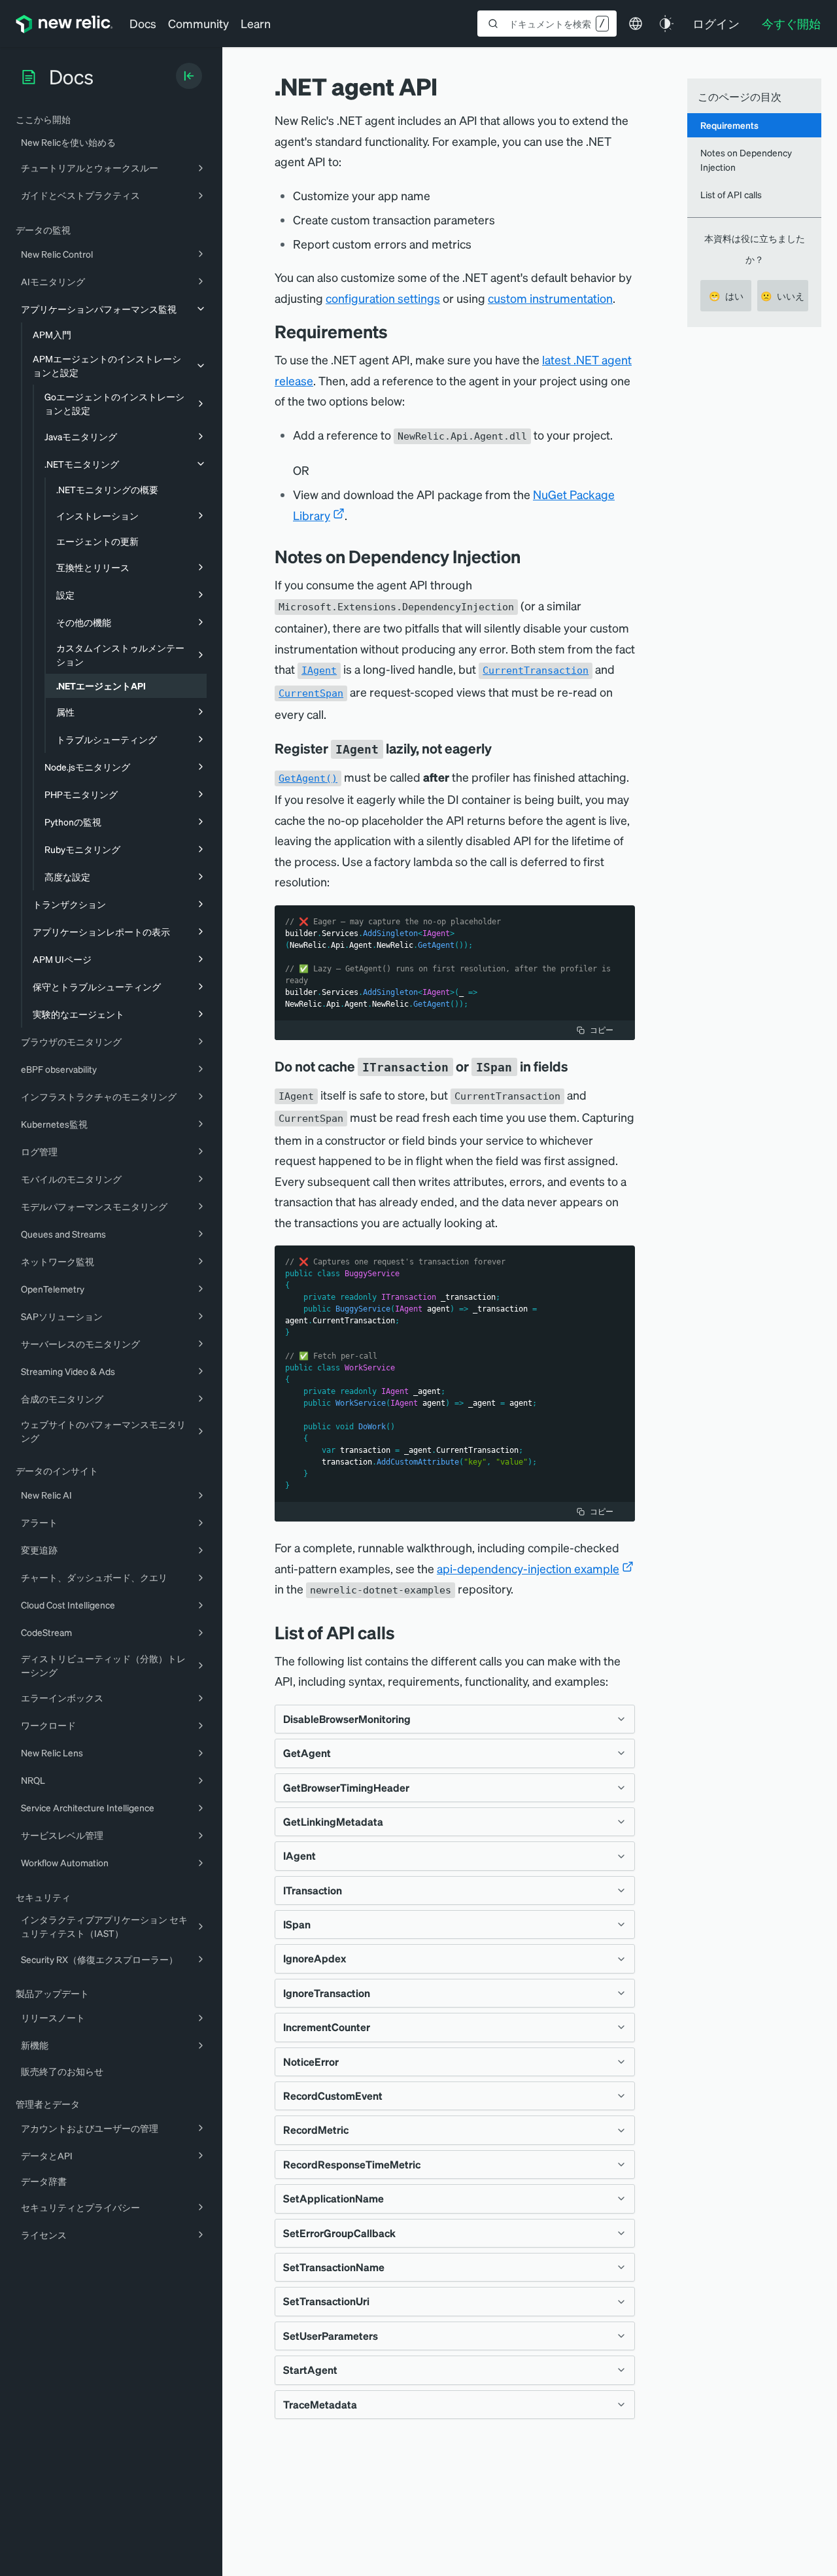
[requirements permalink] (394, 331)
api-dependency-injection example (528, 1568)
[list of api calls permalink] (401, 1632)
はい (726, 296)
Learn (256, 23)
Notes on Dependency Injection (746, 159)
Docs (143, 23)
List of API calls (731, 194)
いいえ (782, 296)
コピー (602, 1030)
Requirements (729, 125)
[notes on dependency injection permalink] (527, 556)
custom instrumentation (550, 298)
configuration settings (383, 298)
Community (198, 23)
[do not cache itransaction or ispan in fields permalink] (575, 1066)
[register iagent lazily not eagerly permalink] (498, 748)
